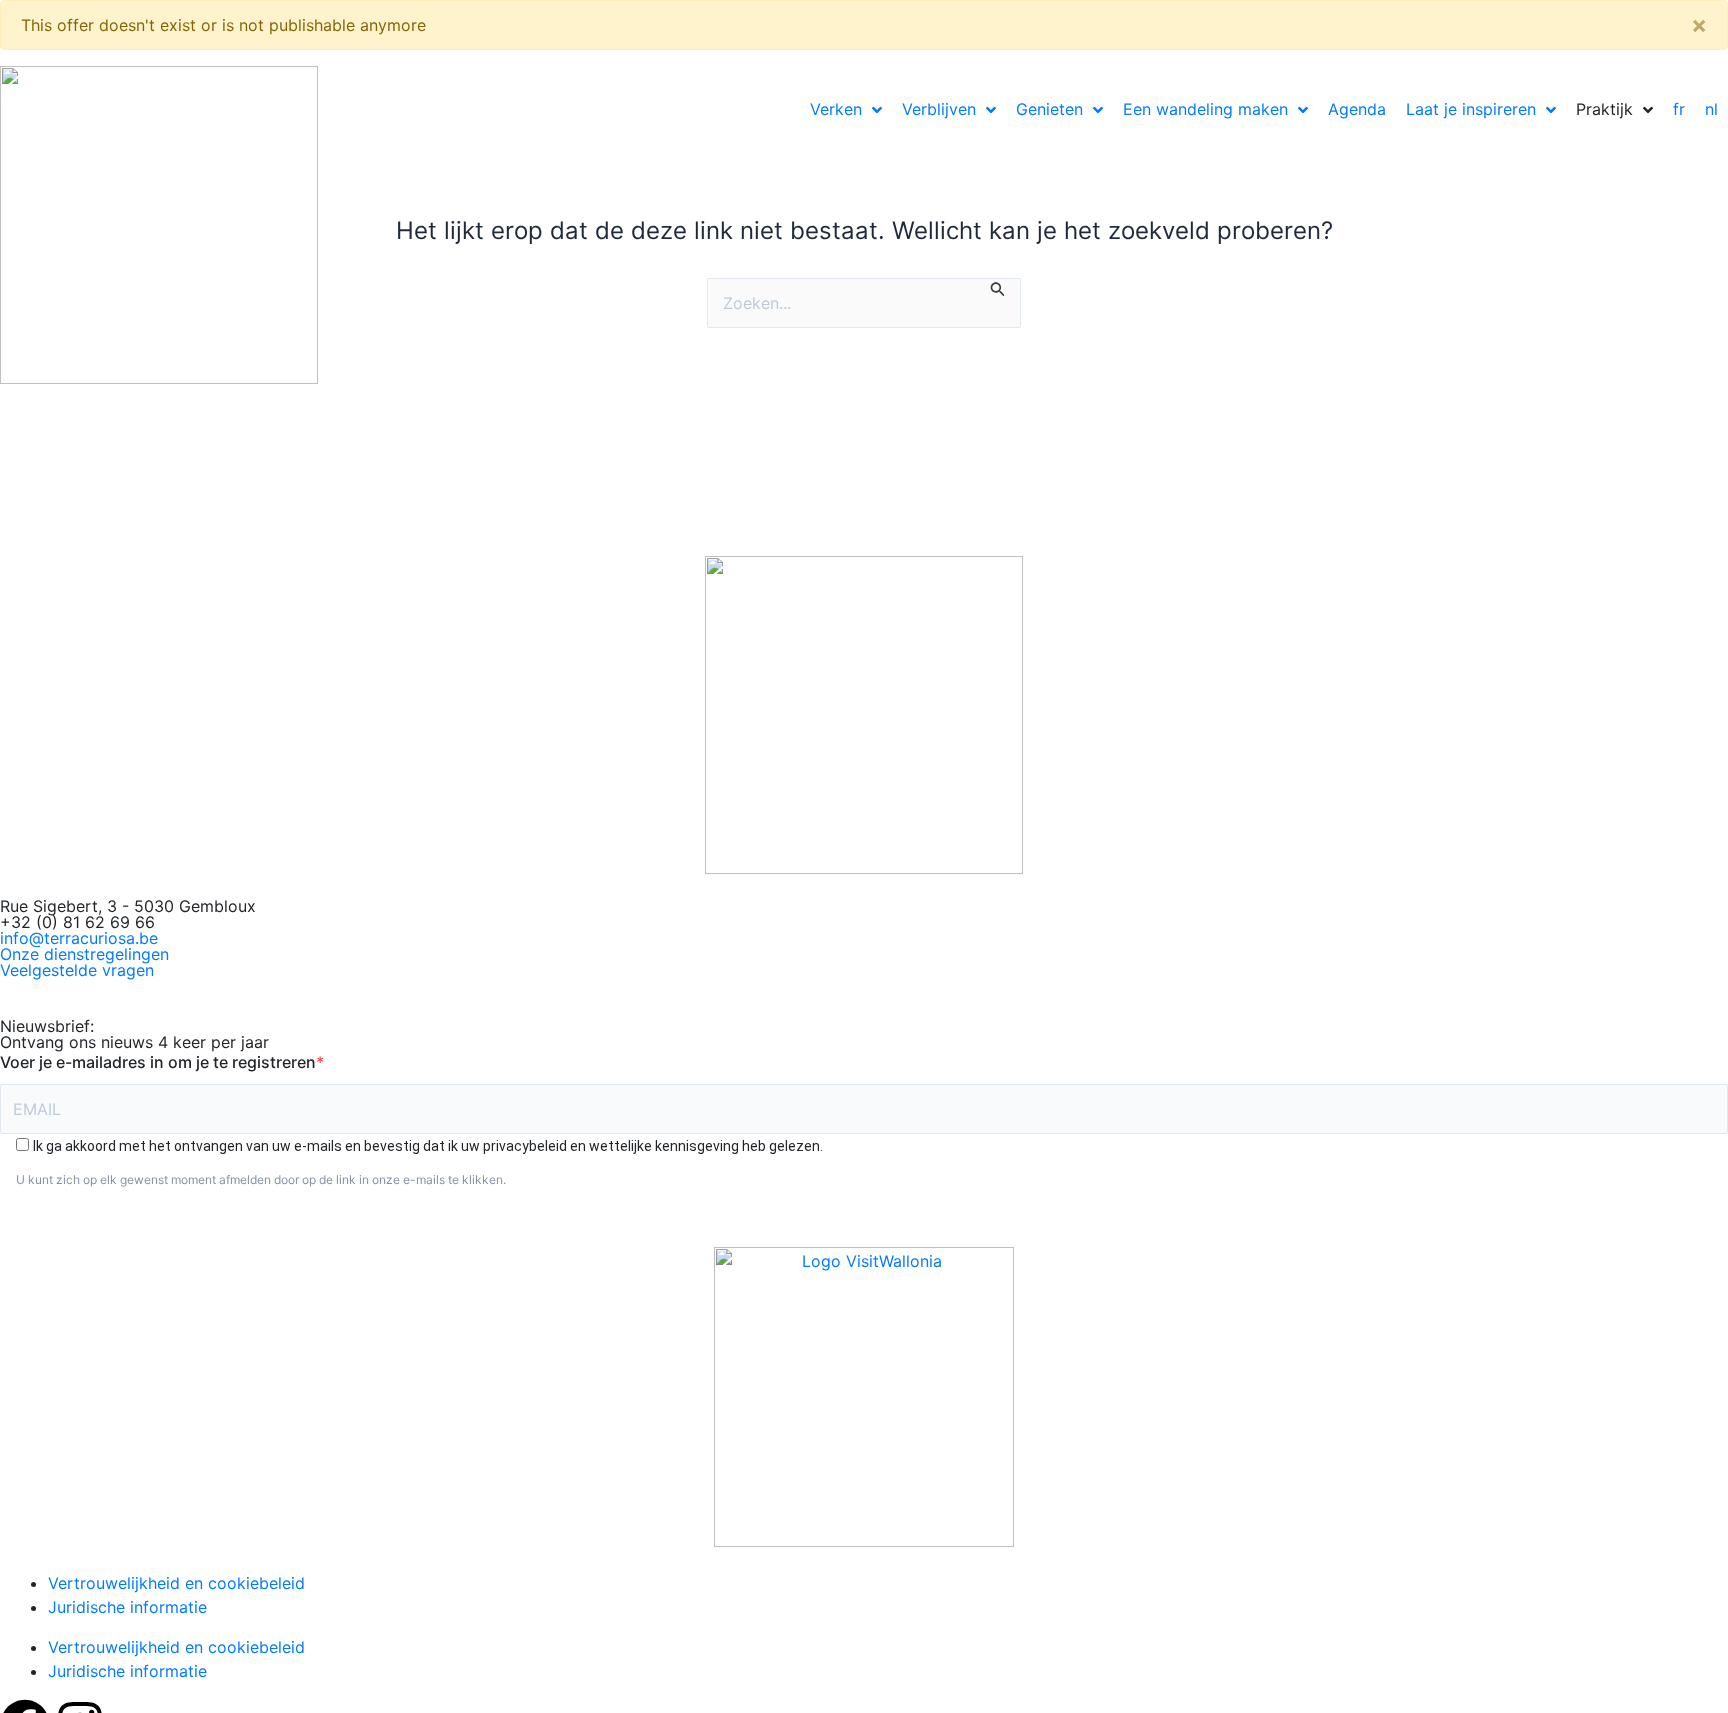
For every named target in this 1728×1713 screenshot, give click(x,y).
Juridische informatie (127, 1607)
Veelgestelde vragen (77, 970)
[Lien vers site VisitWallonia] (864, 1397)
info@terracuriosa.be (79, 938)
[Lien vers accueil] (864, 715)
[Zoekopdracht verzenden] (998, 287)
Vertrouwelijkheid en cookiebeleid (176, 1583)
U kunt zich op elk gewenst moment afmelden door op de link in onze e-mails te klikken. (261, 1179)
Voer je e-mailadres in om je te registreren (158, 1062)
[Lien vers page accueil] (159, 225)
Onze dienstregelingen (84, 954)
